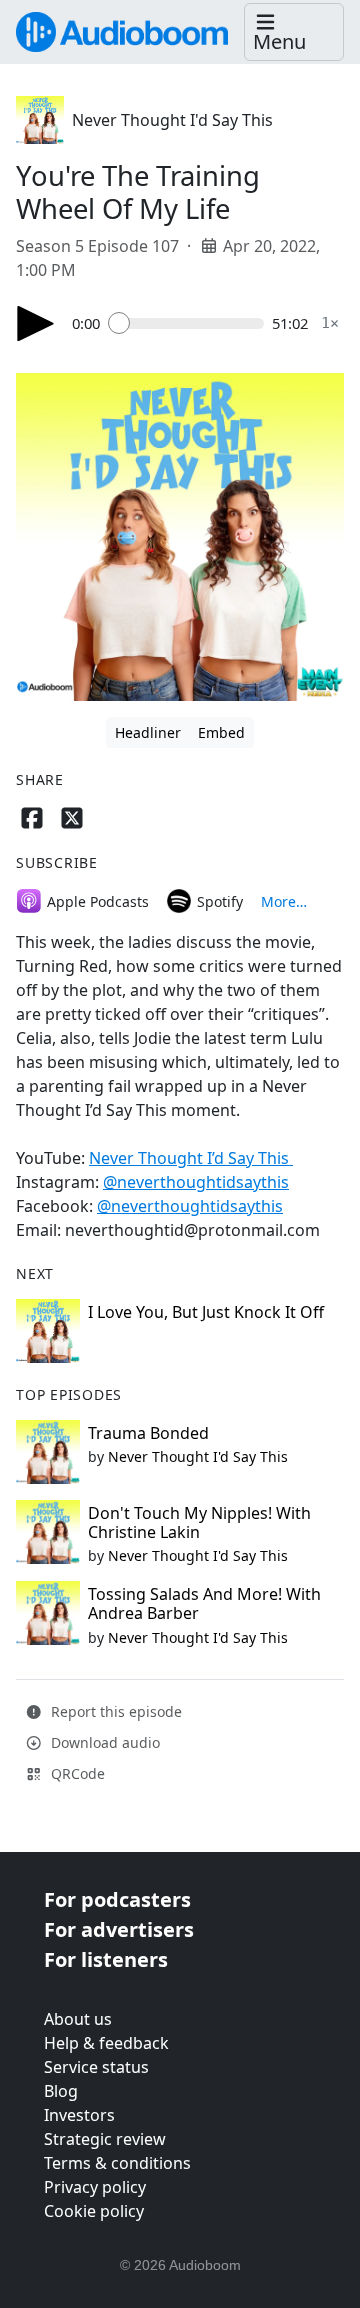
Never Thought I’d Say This (191, 1158)
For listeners (106, 1959)
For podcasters (117, 1899)
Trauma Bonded (148, 1433)
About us (78, 2019)
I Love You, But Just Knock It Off (206, 1312)
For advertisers (119, 1929)
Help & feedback (106, 2043)
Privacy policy (95, 2187)
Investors (79, 2115)
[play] (36, 323)
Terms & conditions (117, 2163)
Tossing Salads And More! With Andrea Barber (204, 1603)
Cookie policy (94, 2211)
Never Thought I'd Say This (172, 120)
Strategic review (105, 2139)
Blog (61, 2091)
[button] (294, 32)
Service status (96, 2067)
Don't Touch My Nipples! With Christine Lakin (199, 1522)
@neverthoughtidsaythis (196, 1182)
